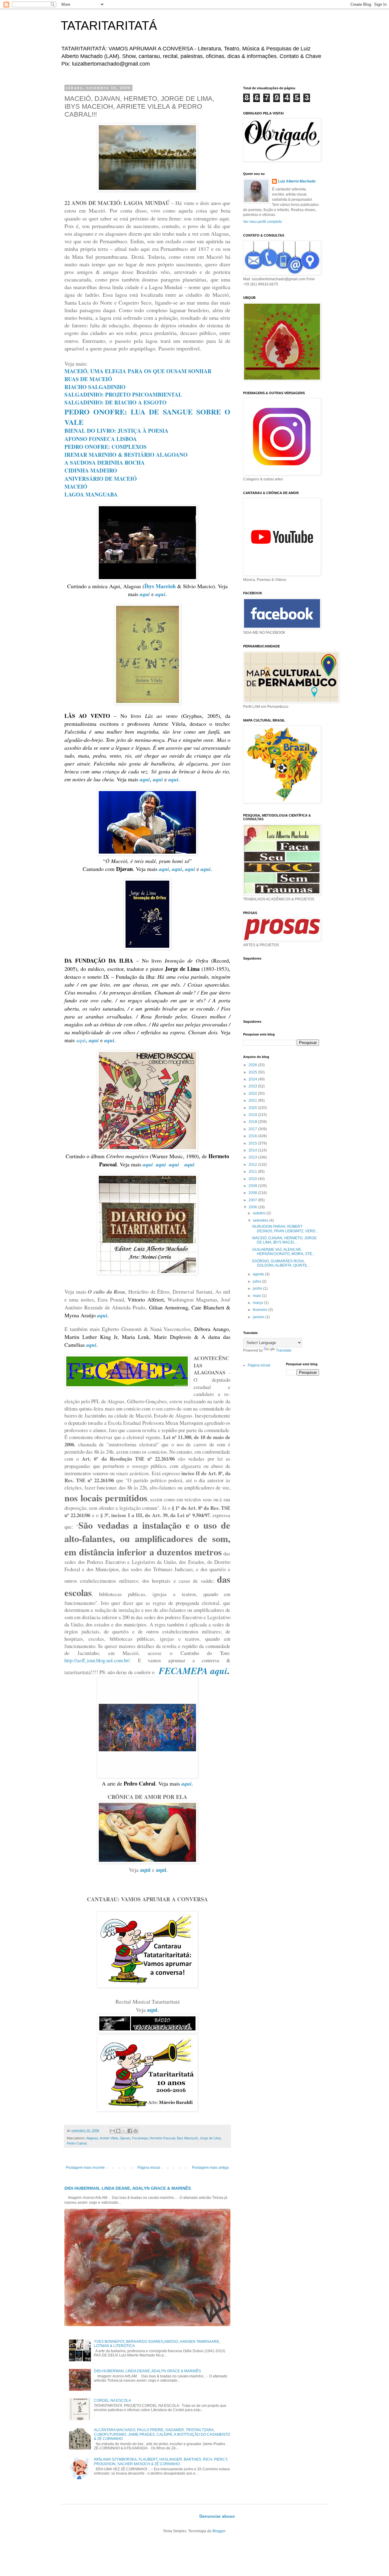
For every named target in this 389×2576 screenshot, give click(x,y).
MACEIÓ (76, 486)
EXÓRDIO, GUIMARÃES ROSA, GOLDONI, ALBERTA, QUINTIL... (281, 1263)
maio (257, 1296)
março (258, 1303)
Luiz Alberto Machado (297, 181)
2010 (253, 1179)
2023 (253, 1086)
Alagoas (92, 2138)
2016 (253, 1136)
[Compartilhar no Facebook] (130, 2131)
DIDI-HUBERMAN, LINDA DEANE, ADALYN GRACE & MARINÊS (128, 2188)
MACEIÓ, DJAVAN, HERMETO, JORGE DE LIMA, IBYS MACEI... (284, 1240)
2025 (253, 1072)
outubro (260, 1213)
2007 (253, 1200)
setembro (261, 1220)
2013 (253, 1157)
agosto (259, 1274)
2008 (253, 1193)
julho (257, 1281)
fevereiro (261, 1310)
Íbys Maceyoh (187, 2138)
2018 (253, 1122)
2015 (253, 1143)
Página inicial (149, 2168)
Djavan (125, 2138)
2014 (253, 1150)
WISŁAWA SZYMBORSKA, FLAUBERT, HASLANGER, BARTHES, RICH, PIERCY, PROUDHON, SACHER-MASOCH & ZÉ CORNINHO (161, 2462)
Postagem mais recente (85, 2168)
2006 (253, 1207)
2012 (253, 1165)
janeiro (259, 1317)
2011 (253, 1172)
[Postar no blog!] (118, 2131)
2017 (253, 1129)
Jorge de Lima (210, 2138)
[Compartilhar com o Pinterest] (136, 2131)
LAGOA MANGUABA (91, 494)
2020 (253, 1108)
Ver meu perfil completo (263, 222)
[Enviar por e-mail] (112, 2131)
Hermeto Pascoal (162, 2138)
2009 (253, 1186)
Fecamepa (140, 2138)
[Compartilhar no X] (124, 2131)
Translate (284, 1350)
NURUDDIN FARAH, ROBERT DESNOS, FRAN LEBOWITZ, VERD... (285, 1229)
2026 (253, 1065)
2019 (253, 1115)
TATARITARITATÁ (109, 26)
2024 (253, 1079)
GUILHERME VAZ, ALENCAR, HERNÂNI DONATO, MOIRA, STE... (284, 1252)
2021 (253, 1100)
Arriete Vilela (109, 2138)
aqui (81, 1040)
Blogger (219, 2531)
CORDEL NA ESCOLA (112, 2400)
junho (258, 1288)
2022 (253, 1094)
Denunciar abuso (217, 2516)
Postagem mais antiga (210, 2168)
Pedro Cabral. (77, 2143)
